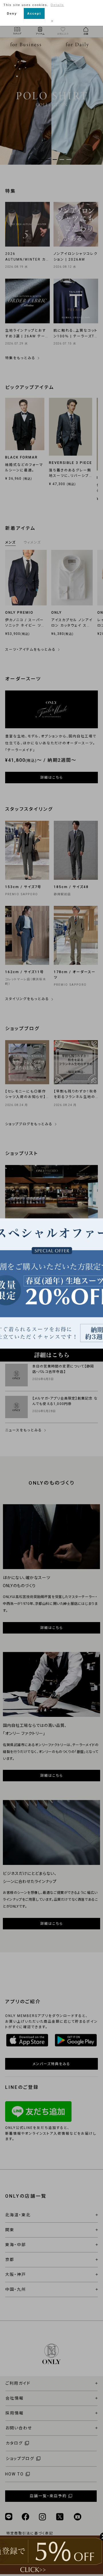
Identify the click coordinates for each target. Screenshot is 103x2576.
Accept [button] (34, 13)
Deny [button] (12, 13)
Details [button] (57, 5)
